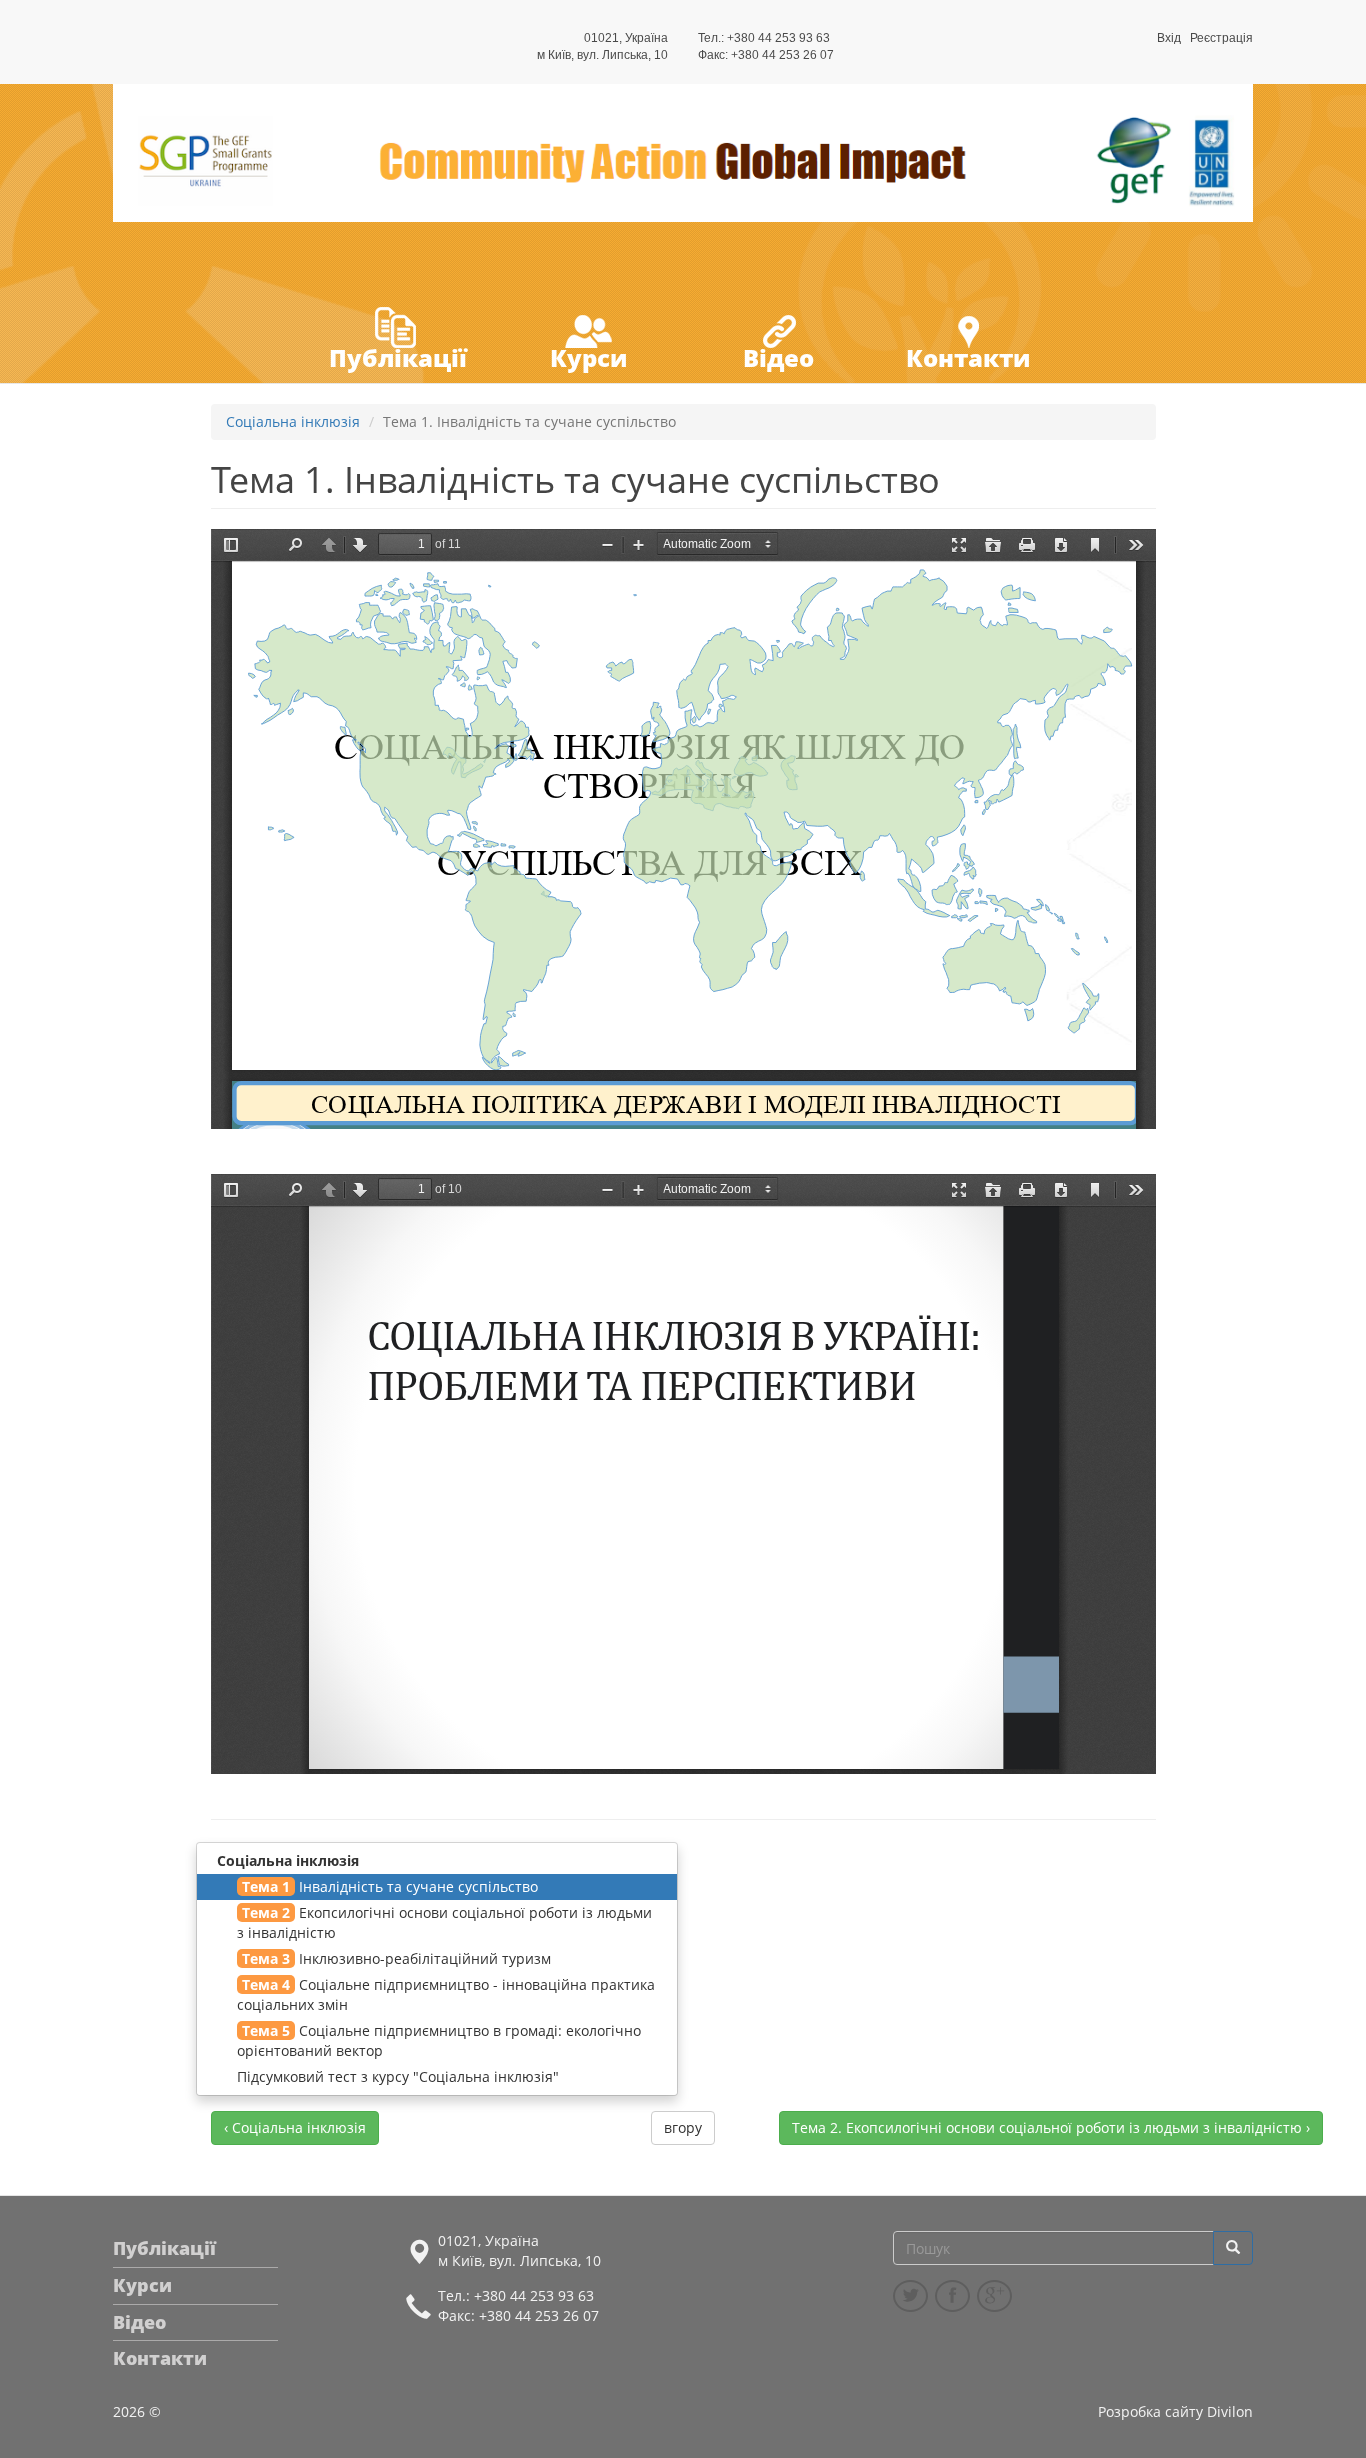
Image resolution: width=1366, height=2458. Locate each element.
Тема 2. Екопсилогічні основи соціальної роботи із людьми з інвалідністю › (1051, 2127)
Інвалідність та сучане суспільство (390, 1886)
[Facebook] (952, 2296)
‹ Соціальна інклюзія (295, 2127)
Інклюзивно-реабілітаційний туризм (396, 1958)
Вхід (1169, 38)
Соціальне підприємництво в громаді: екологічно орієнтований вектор (439, 2040)
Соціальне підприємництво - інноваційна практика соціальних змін (446, 1994)
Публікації (398, 357)
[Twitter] (910, 2296)
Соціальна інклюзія (293, 421)
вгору (683, 2127)
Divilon (1230, 2411)
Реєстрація (1221, 38)
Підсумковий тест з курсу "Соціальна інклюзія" (398, 2076)
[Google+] (994, 2296)
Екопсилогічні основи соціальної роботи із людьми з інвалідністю (444, 1922)
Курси (588, 357)
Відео (778, 357)
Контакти (968, 357)
